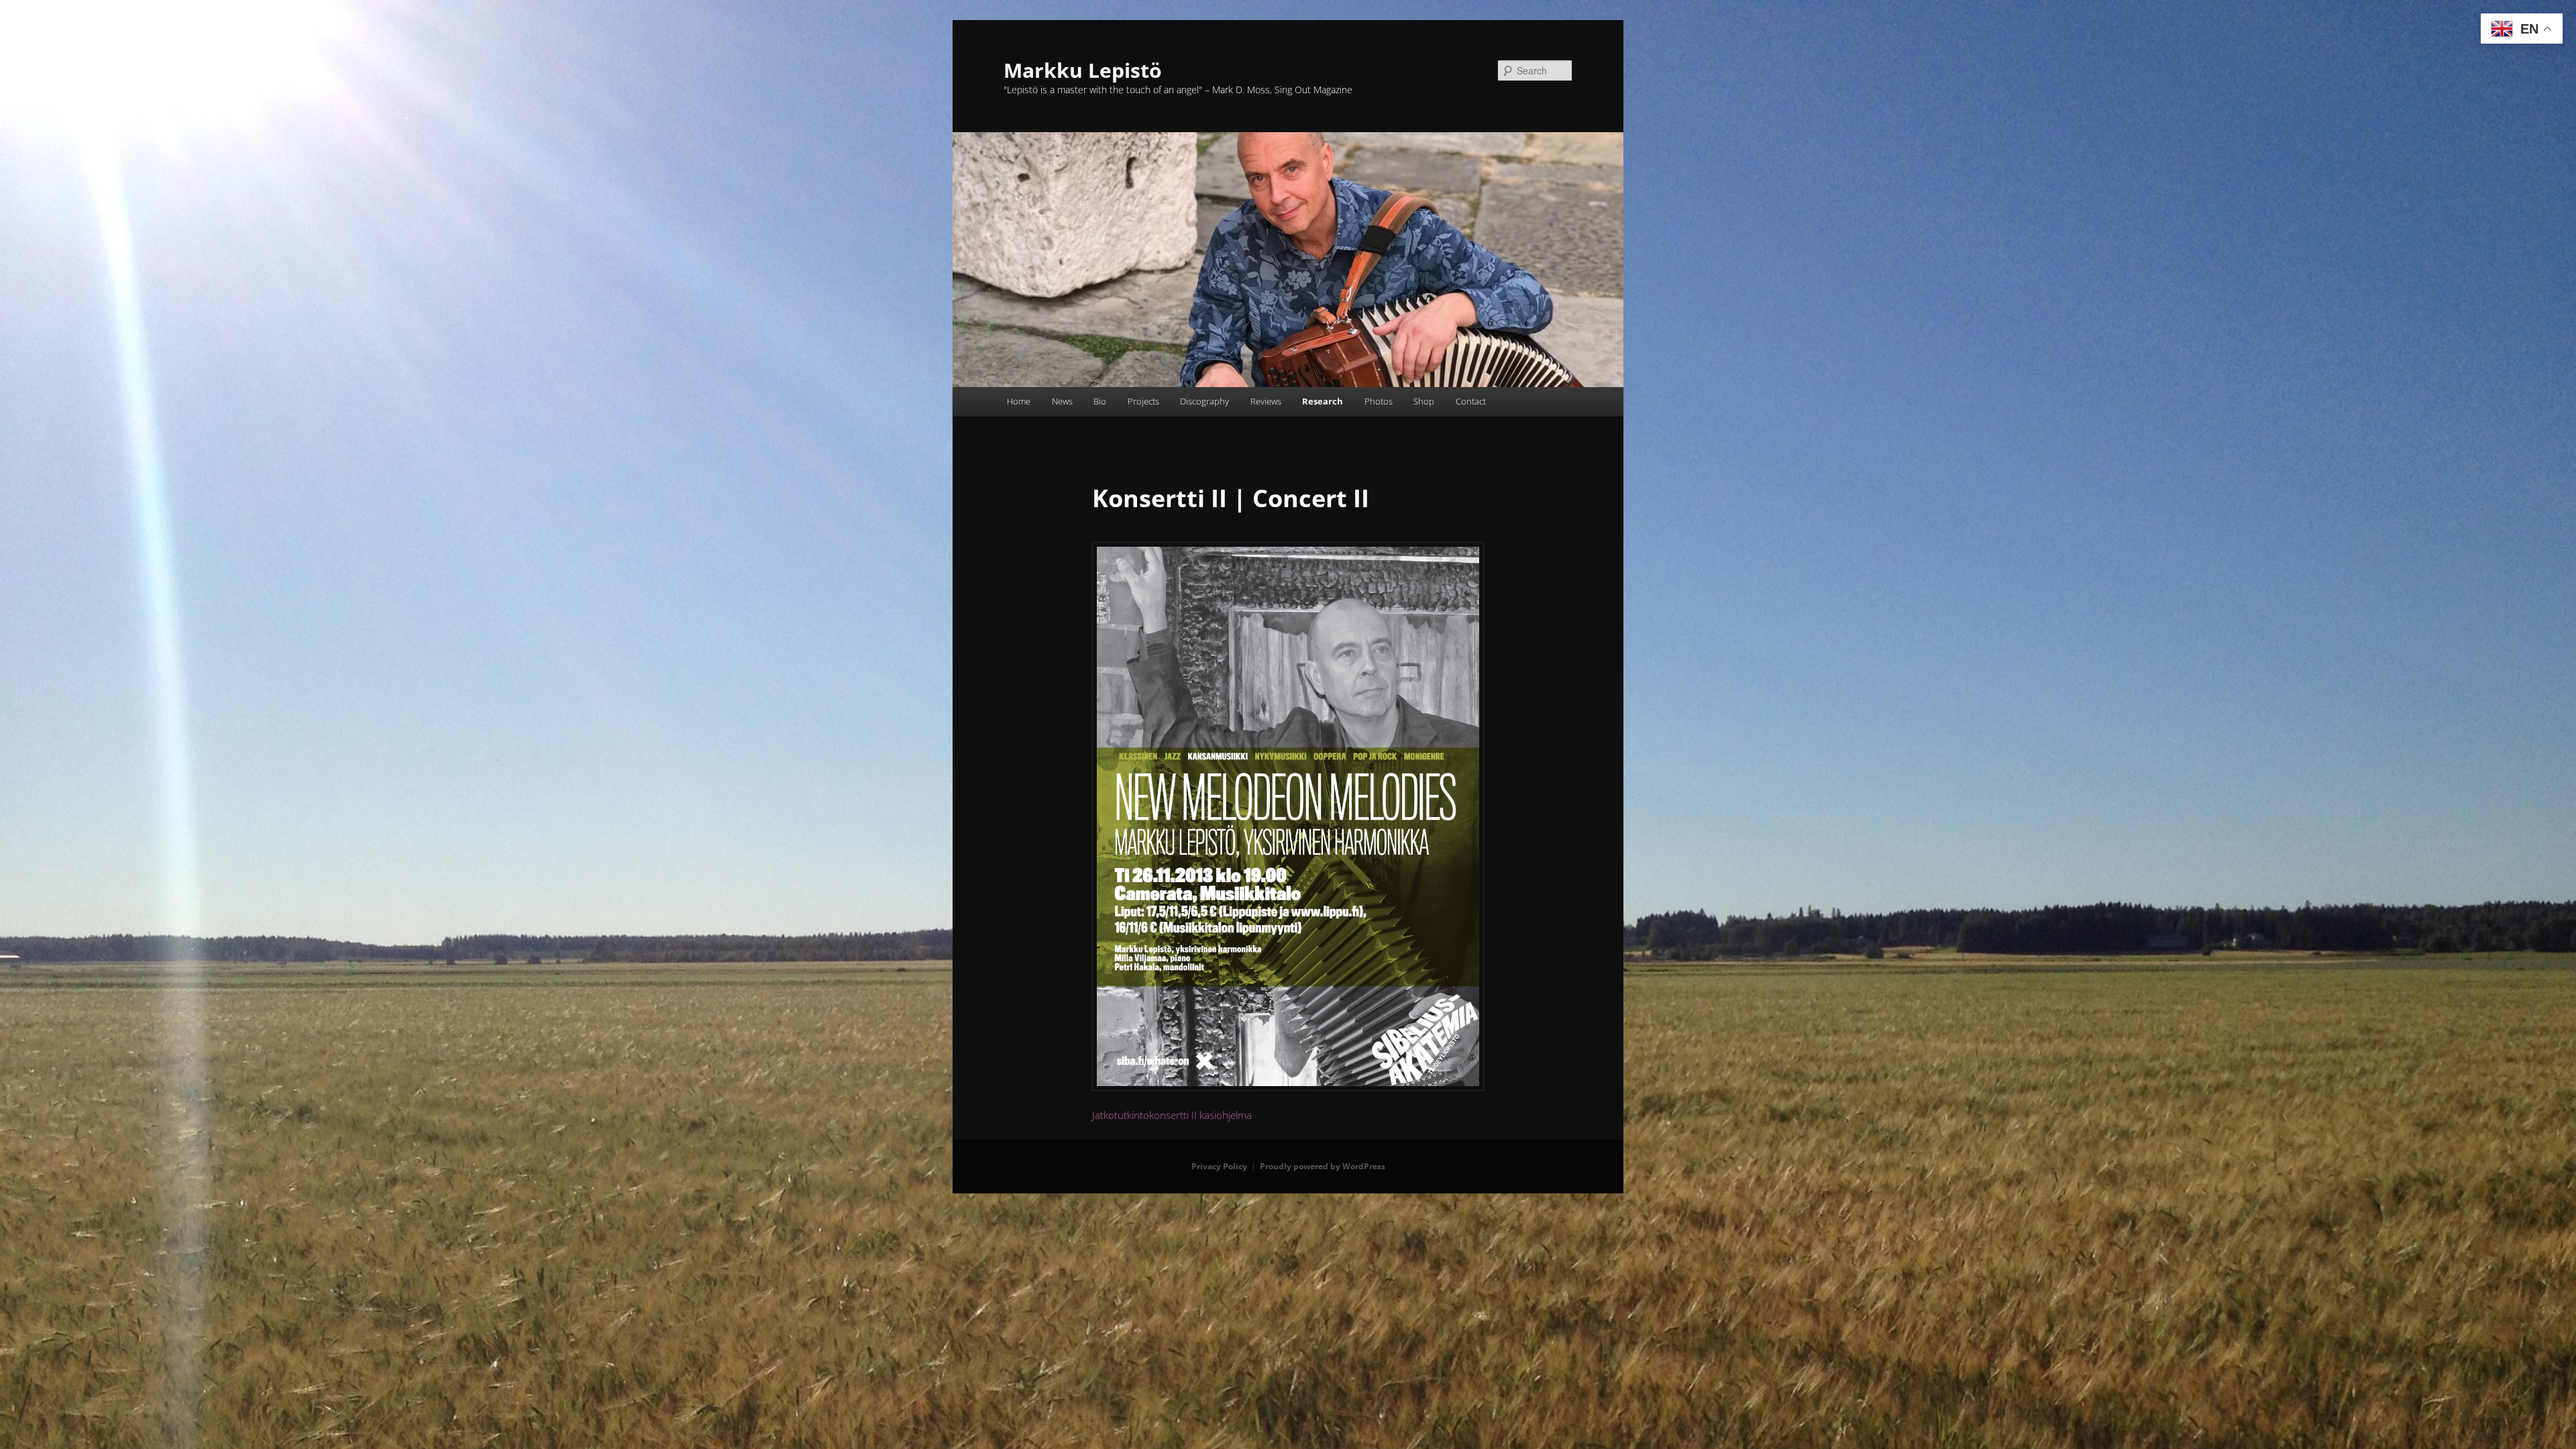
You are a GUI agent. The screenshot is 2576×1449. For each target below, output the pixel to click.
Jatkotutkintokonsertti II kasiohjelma (1172, 1115)
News (1062, 401)
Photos (1379, 401)
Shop (1424, 401)
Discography (1204, 401)
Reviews (1266, 401)
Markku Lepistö (1083, 70)
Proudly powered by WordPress (1323, 1166)
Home (1019, 401)
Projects (1143, 401)
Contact (1471, 401)
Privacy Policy (1219, 1166)
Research (1323, 401)
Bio (1100, 401)
